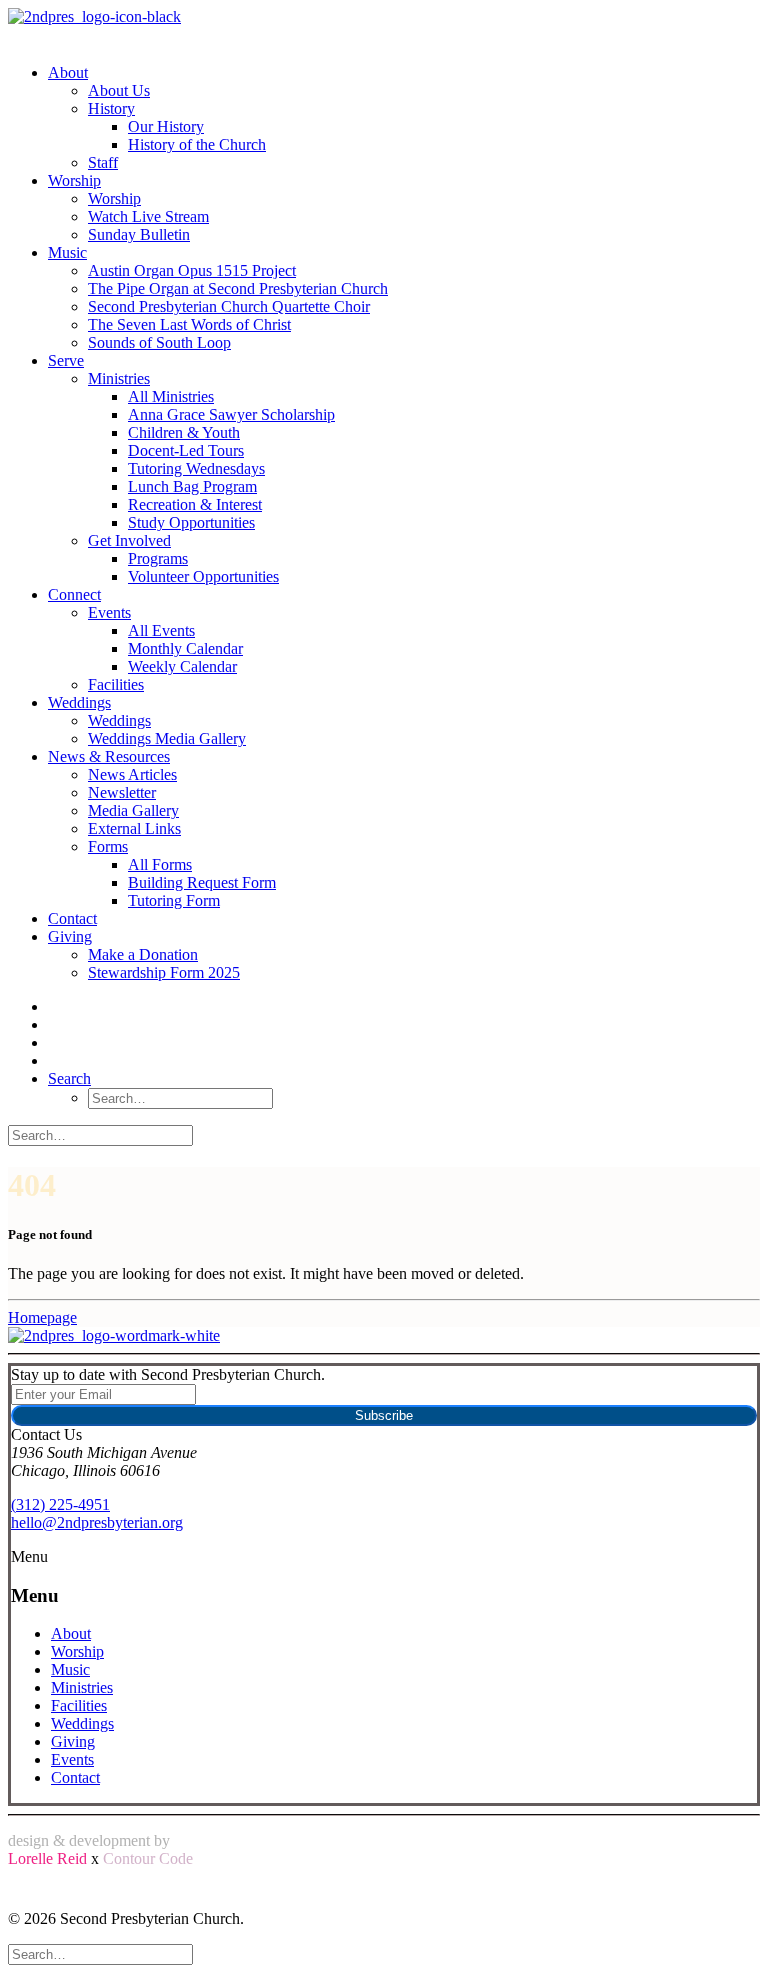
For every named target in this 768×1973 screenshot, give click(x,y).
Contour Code (148, 1858)
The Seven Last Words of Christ (189, 324)
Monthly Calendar (185, 648)
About (68, 72)
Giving (73, 1741)
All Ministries (171, 396)
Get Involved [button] (129, 540)
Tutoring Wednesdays (196, 468)
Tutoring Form (174, 900)
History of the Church (197, 144)
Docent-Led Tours (186, 450)
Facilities (116, 684)
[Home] (384, 1336)
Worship (74, 180)
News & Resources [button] (109, 756)
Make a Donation (143, 954)
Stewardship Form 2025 (164, 972)
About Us (119, 90)
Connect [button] (74, 594)
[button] (69, 1078)
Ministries (119, 378)
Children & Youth (184, 432)
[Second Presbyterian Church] (384, 28)
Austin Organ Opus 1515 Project (192, 270)
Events (109, 612)
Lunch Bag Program (192, 486)
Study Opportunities (191, 522)
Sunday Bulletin (139, 234)
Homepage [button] (42, 1317)
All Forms (160, 864)
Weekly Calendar (182, 666)
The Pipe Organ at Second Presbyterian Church (238, 288)
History (111, 108)
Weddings (79, 702)
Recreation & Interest (195, 504)
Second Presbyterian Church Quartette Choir (229, 306)
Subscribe (384, 1415)
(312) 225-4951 (60, 1504)
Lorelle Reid (47, 1858)
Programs (158, 558)
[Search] (100, 1134)
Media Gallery (133, 810)
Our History (166, 126)
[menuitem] (389, 118)
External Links (134, 828)
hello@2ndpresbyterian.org (97, 1522)
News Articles (132, 774)
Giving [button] (70, 936)
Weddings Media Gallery (167, 738)
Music (67, 252)
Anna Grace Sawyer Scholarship (231, 414)
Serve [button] (66, 360)
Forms (108, 846)
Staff (103, 162)
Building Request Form (202, 882)
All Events (161, 630)
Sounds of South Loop (159, 342)
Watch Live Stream (148, 216)
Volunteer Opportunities (203, 576)
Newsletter (122, 792)
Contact (72, 918)
